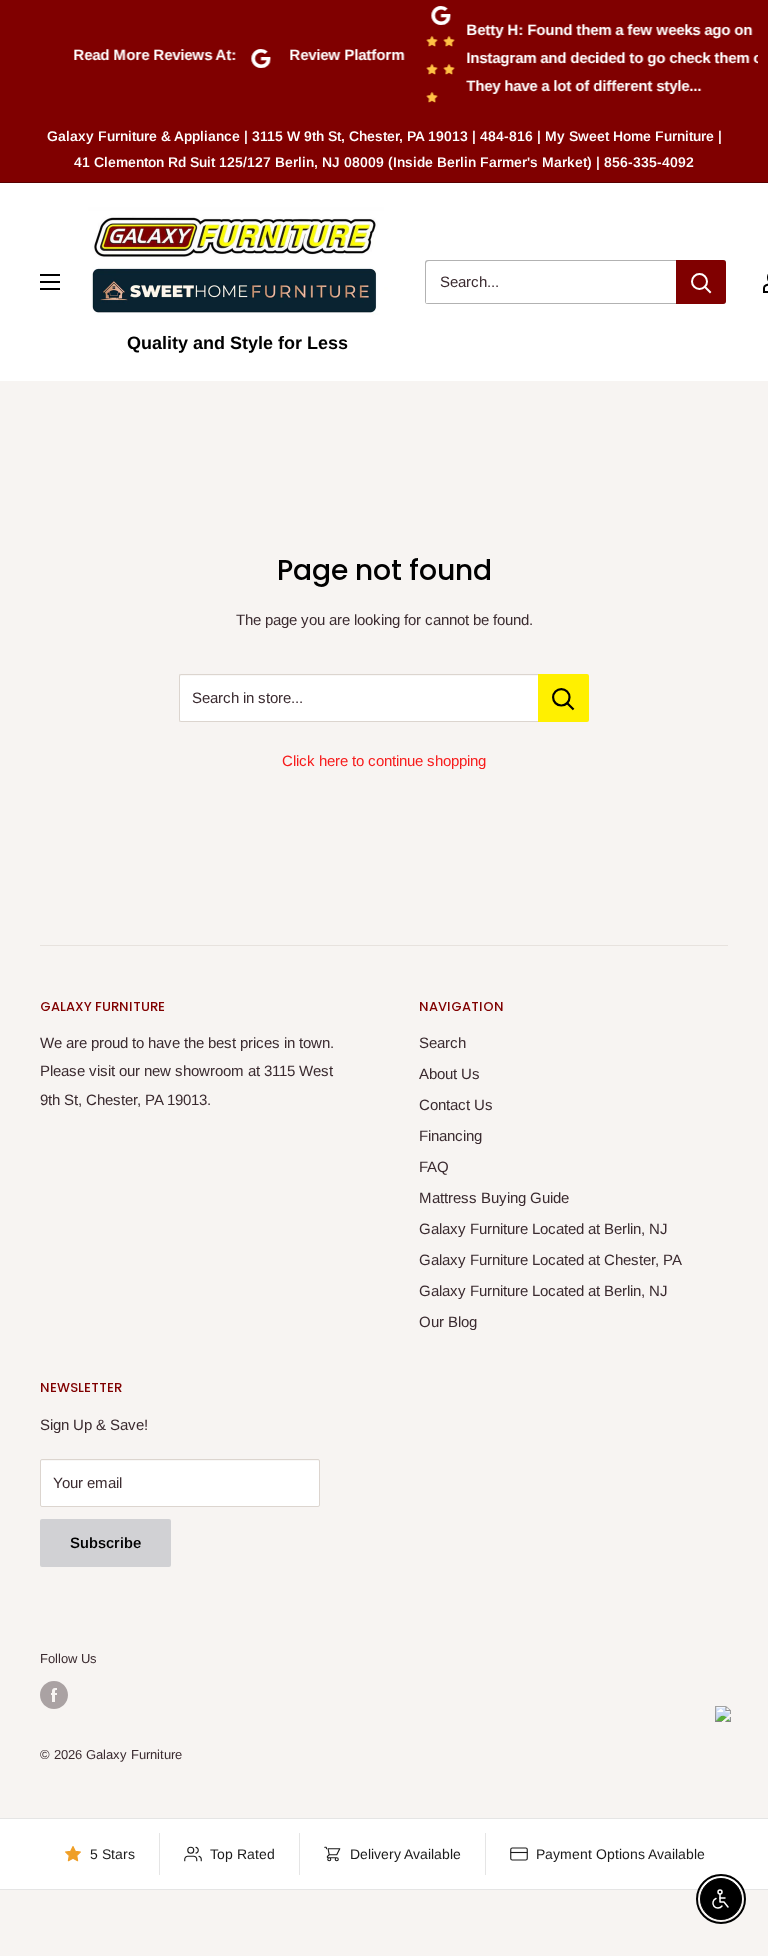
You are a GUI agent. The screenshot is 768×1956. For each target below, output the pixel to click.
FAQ (434, 1166)
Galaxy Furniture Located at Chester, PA (550, 1259)
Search (442, 1042)
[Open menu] (50, 282)
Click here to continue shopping (384, 760)
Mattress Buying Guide (494, 1197)
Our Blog (448, 1321)
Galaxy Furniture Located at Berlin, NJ (543, 1228)
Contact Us (456, 1104)
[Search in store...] (563, 698)
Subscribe (105, 1542)
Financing (450, 1135)
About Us (449, 1073)
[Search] (701, 282)
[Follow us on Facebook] (54, 1695)
